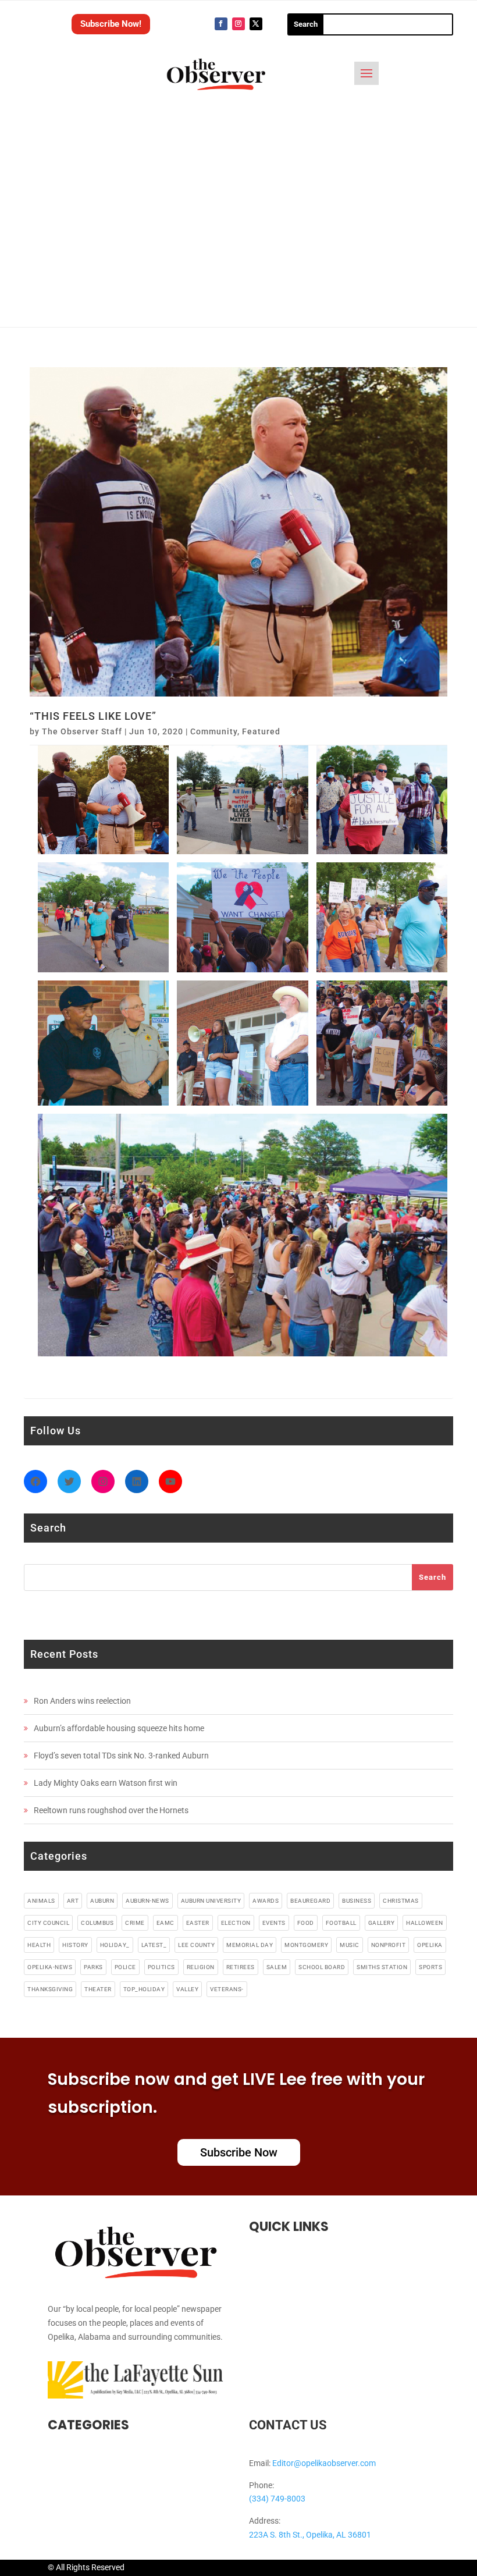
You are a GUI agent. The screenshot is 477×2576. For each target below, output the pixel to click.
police (125, 1967)
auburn (102, 1901)
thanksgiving (50, 1989)
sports (430, 1967)
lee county (196, 1945)
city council (48, 1923)
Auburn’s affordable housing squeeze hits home (119, 1728)
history (75, 1945)
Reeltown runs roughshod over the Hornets (111, 1810)
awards (266, 1901)
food (306, 1923)
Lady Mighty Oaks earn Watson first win (106, 1783)
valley (187, 1989)
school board (322, 1967)
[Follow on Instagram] (238, 24)
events (274, 1923)
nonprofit (389, 1945)
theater (98, 1989)
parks (93, 1967)
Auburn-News (147, 1901)
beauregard (310, 1901)
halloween (425, 1923)
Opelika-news (50, 1967)
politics (161, 1967)
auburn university (211, 1901)
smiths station (382, 1967)
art (73, 1901)
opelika (430, 1945)
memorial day (250, 1945)
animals (41, 1901)
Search (432, 1577)
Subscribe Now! (111, 24)
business (357, 1901)
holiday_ (115, 1945)
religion (201, 1967)
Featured (261, 731)
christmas (401, 1901)
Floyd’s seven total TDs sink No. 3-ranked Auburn (121, 1756)
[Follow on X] (256, 24)
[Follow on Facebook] (221, 24)
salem (277, 1967)
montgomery (306, 1945)
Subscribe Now (239, 2152)
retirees (241, 1967)
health (39, 1945)
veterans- (227, 1989)
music (350, 1945)
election (236, 1923)
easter (198, 1923)
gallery (382, 1923)
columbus (97, 1923)
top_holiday (144, 1989)
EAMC (165, 1923)
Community (214, 731)
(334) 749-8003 (277, 2499)
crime (135, 1923)
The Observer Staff (82, 731)
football (341, 1923)
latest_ (154, 1945)
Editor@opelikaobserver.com (324, 2463)
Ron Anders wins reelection (82, 1701)
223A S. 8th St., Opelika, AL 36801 (310, 2535)
